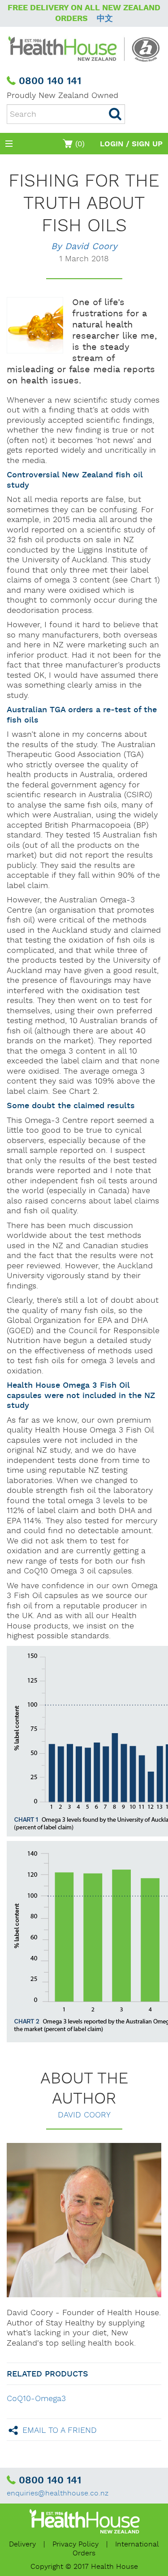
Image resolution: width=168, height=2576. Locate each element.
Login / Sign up (131, 144)
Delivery (22, 2544)
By (84, 247)
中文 (105, 19)
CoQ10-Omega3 (36, 2399)
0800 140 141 (50, 81)
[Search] (115, 114)
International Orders (116, 2549)
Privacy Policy (75, 2544)
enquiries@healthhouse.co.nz (58, 2493)
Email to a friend (60, 2430)
